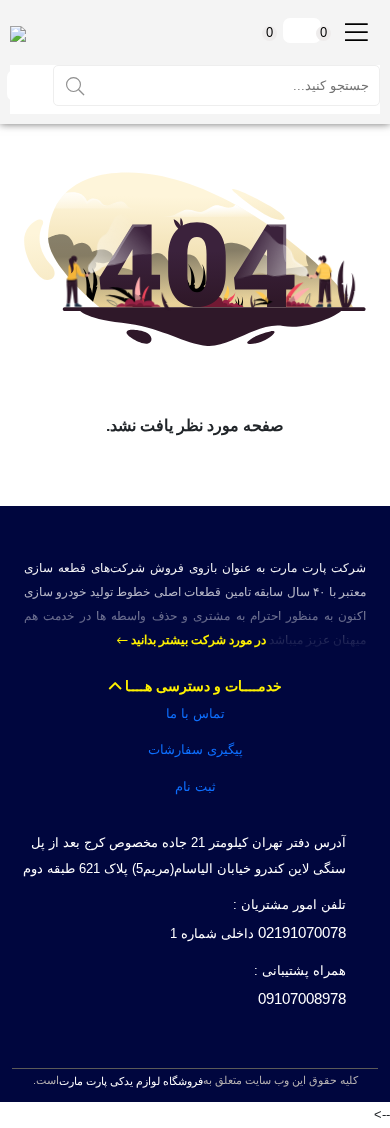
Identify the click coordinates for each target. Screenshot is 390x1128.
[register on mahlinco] (24, 85)
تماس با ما (195, 713)
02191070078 (302, 932)
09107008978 (302, 998)
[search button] (75, 85)
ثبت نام (195, 786)
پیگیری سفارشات (195, 749)
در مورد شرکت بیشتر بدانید (197, 640)
